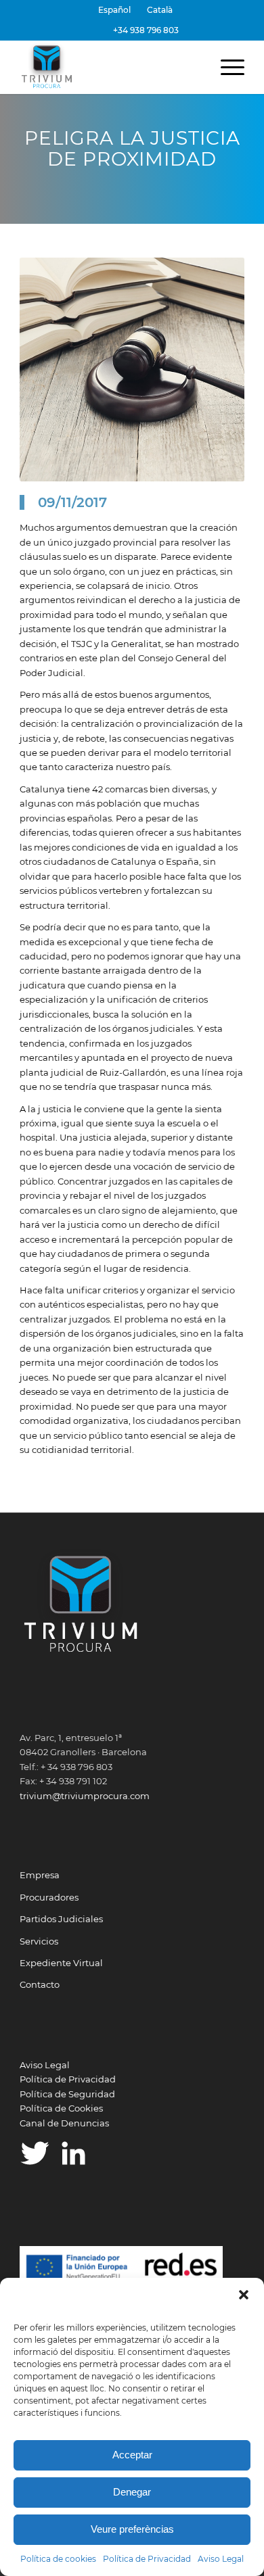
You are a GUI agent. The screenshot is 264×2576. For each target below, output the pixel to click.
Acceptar (132, 2455)
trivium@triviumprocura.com (85, 1796)
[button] (244, 2295)
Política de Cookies (61, 2108)
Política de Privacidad (147, 2559)
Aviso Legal (221, 2559)
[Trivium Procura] (109, 67)
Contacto (40, 1984)
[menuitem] (115, 10)
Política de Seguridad (67, 2094)
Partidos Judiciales (61, 1919)
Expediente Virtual (61, 1963)
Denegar (132, 2492)
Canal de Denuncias (64, 2123)
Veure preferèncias (132, 2529)
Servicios (39, 1941)
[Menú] (226, 67)
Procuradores (49, 1897)
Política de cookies (58, 2559)
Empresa (40, 1875)
